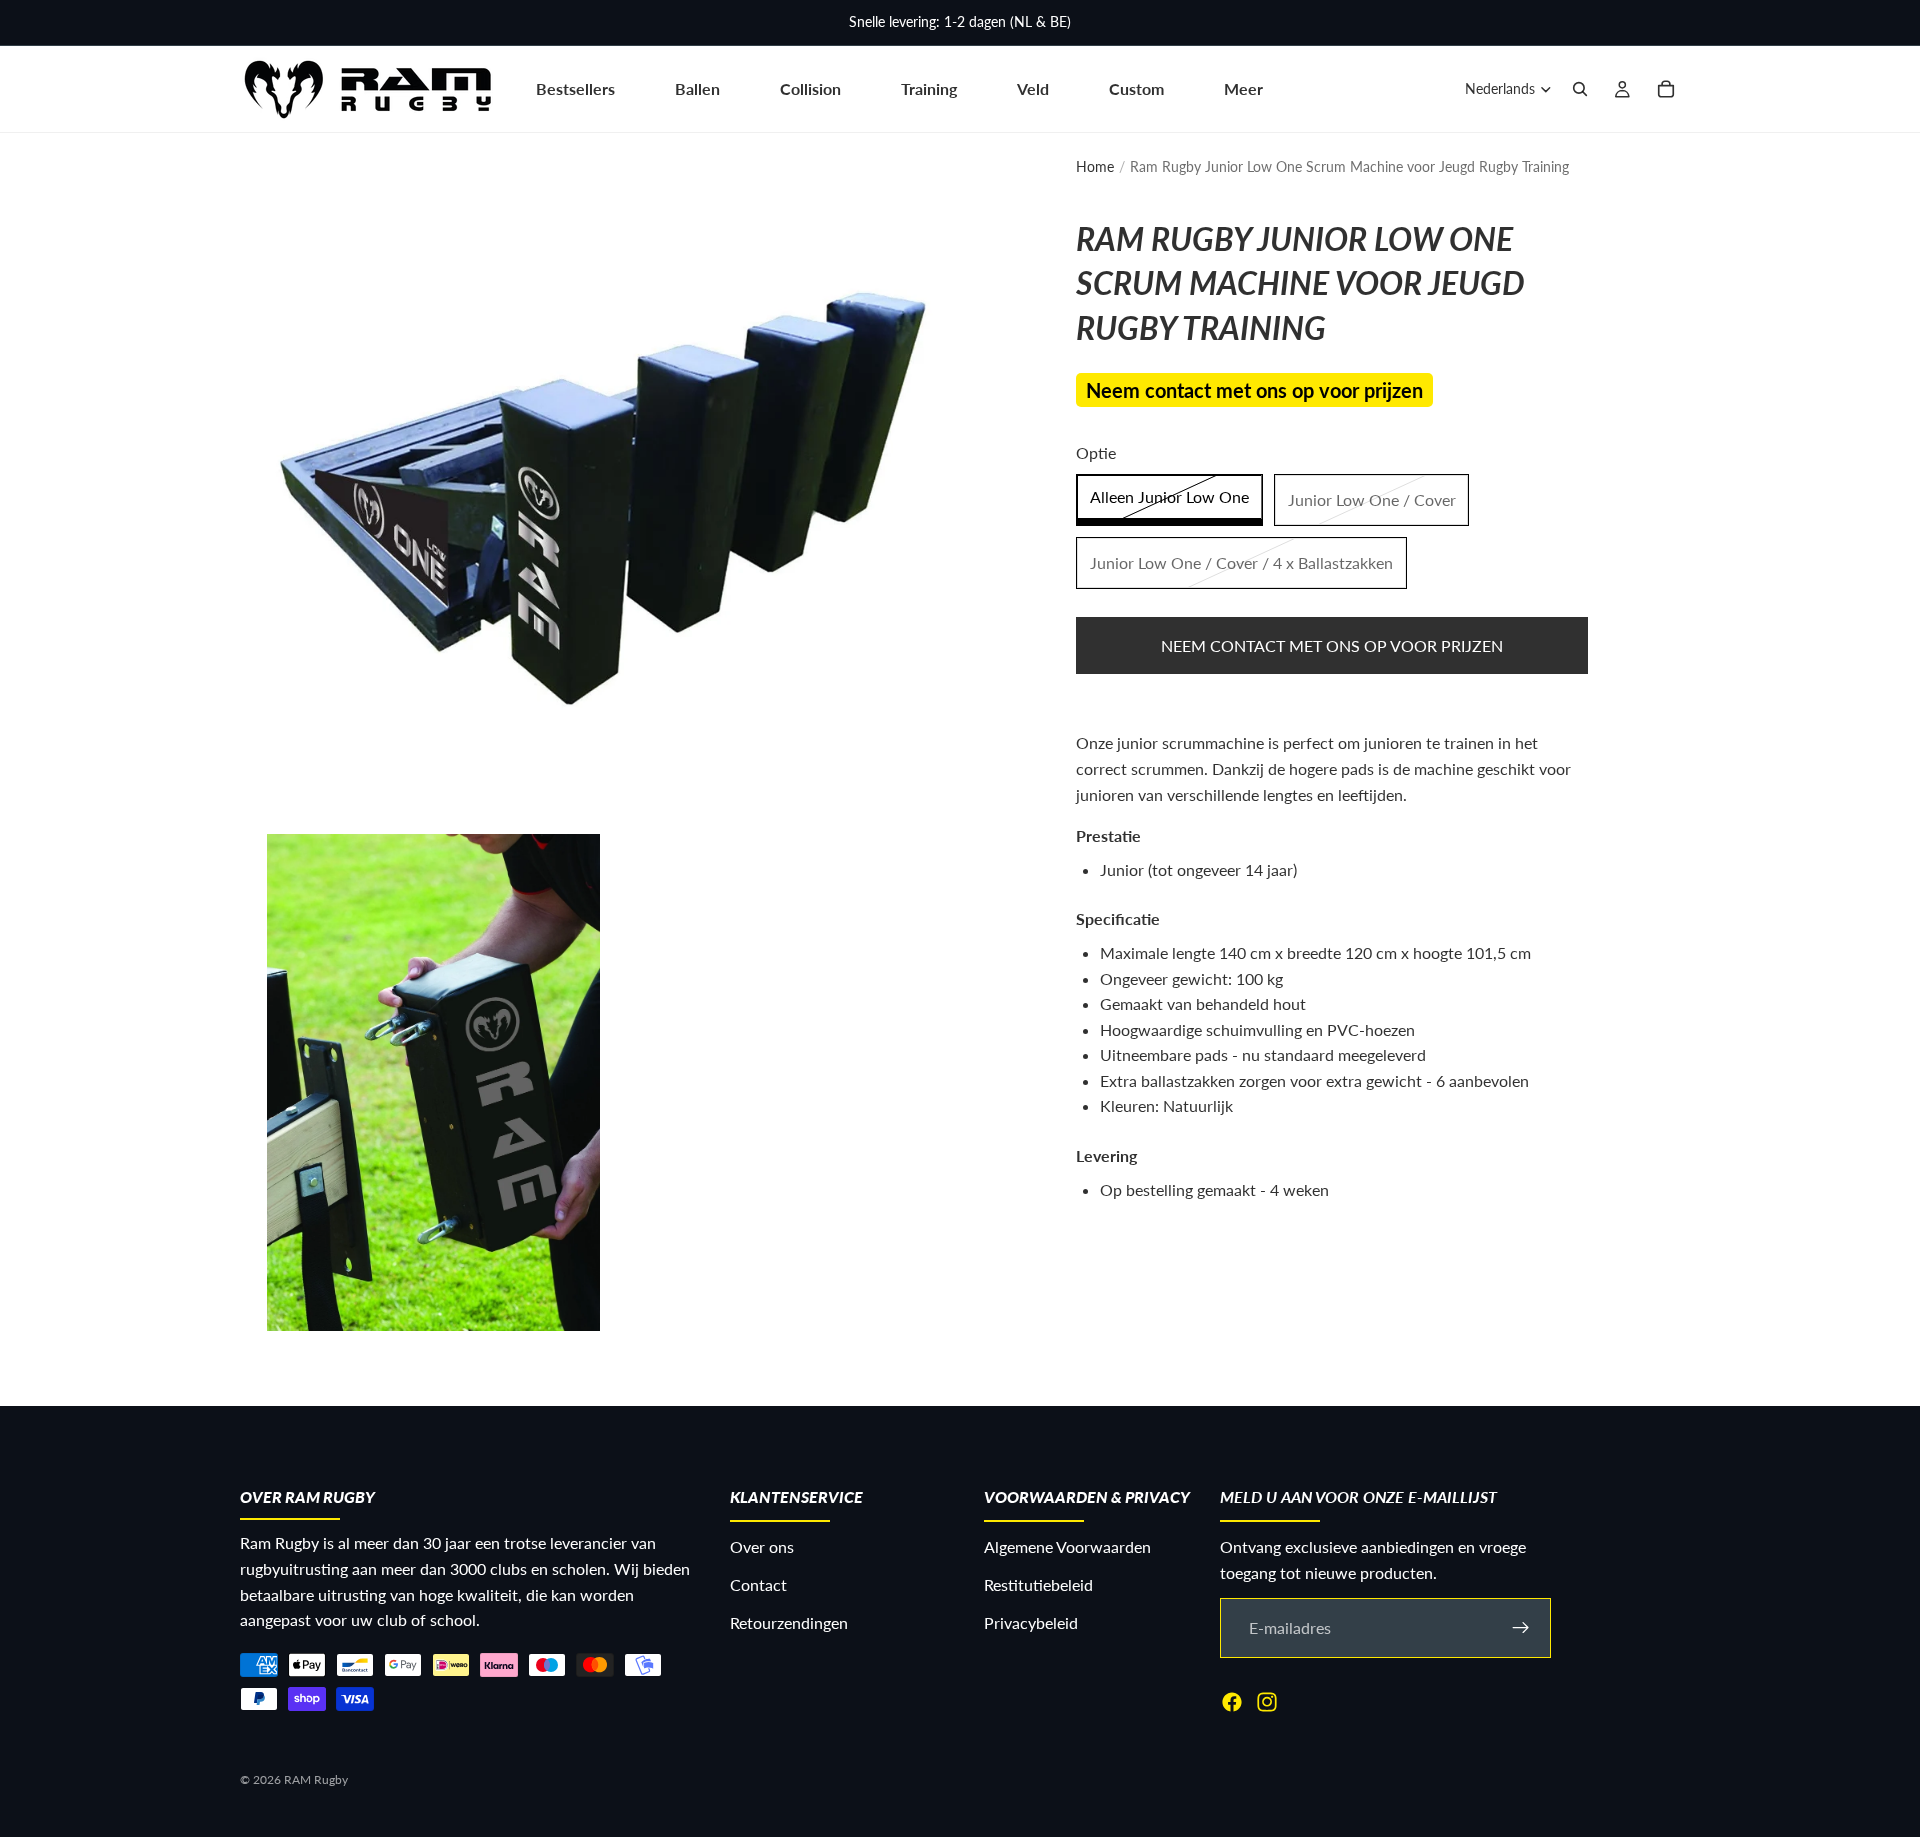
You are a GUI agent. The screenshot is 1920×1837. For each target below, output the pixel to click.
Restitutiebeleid (1038, 1584)
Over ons (762, 1547)
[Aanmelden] (1521, 1628)
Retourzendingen (789, 1622)
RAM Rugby (316, 1779)
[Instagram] (1267, 1702)
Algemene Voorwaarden (1067, 1547)
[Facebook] (1232, 1702)
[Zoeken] (1580, 89)
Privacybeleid (1031, 1622)
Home (1095, 166)
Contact (758, 1584)
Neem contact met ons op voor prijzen (1332, 645)
